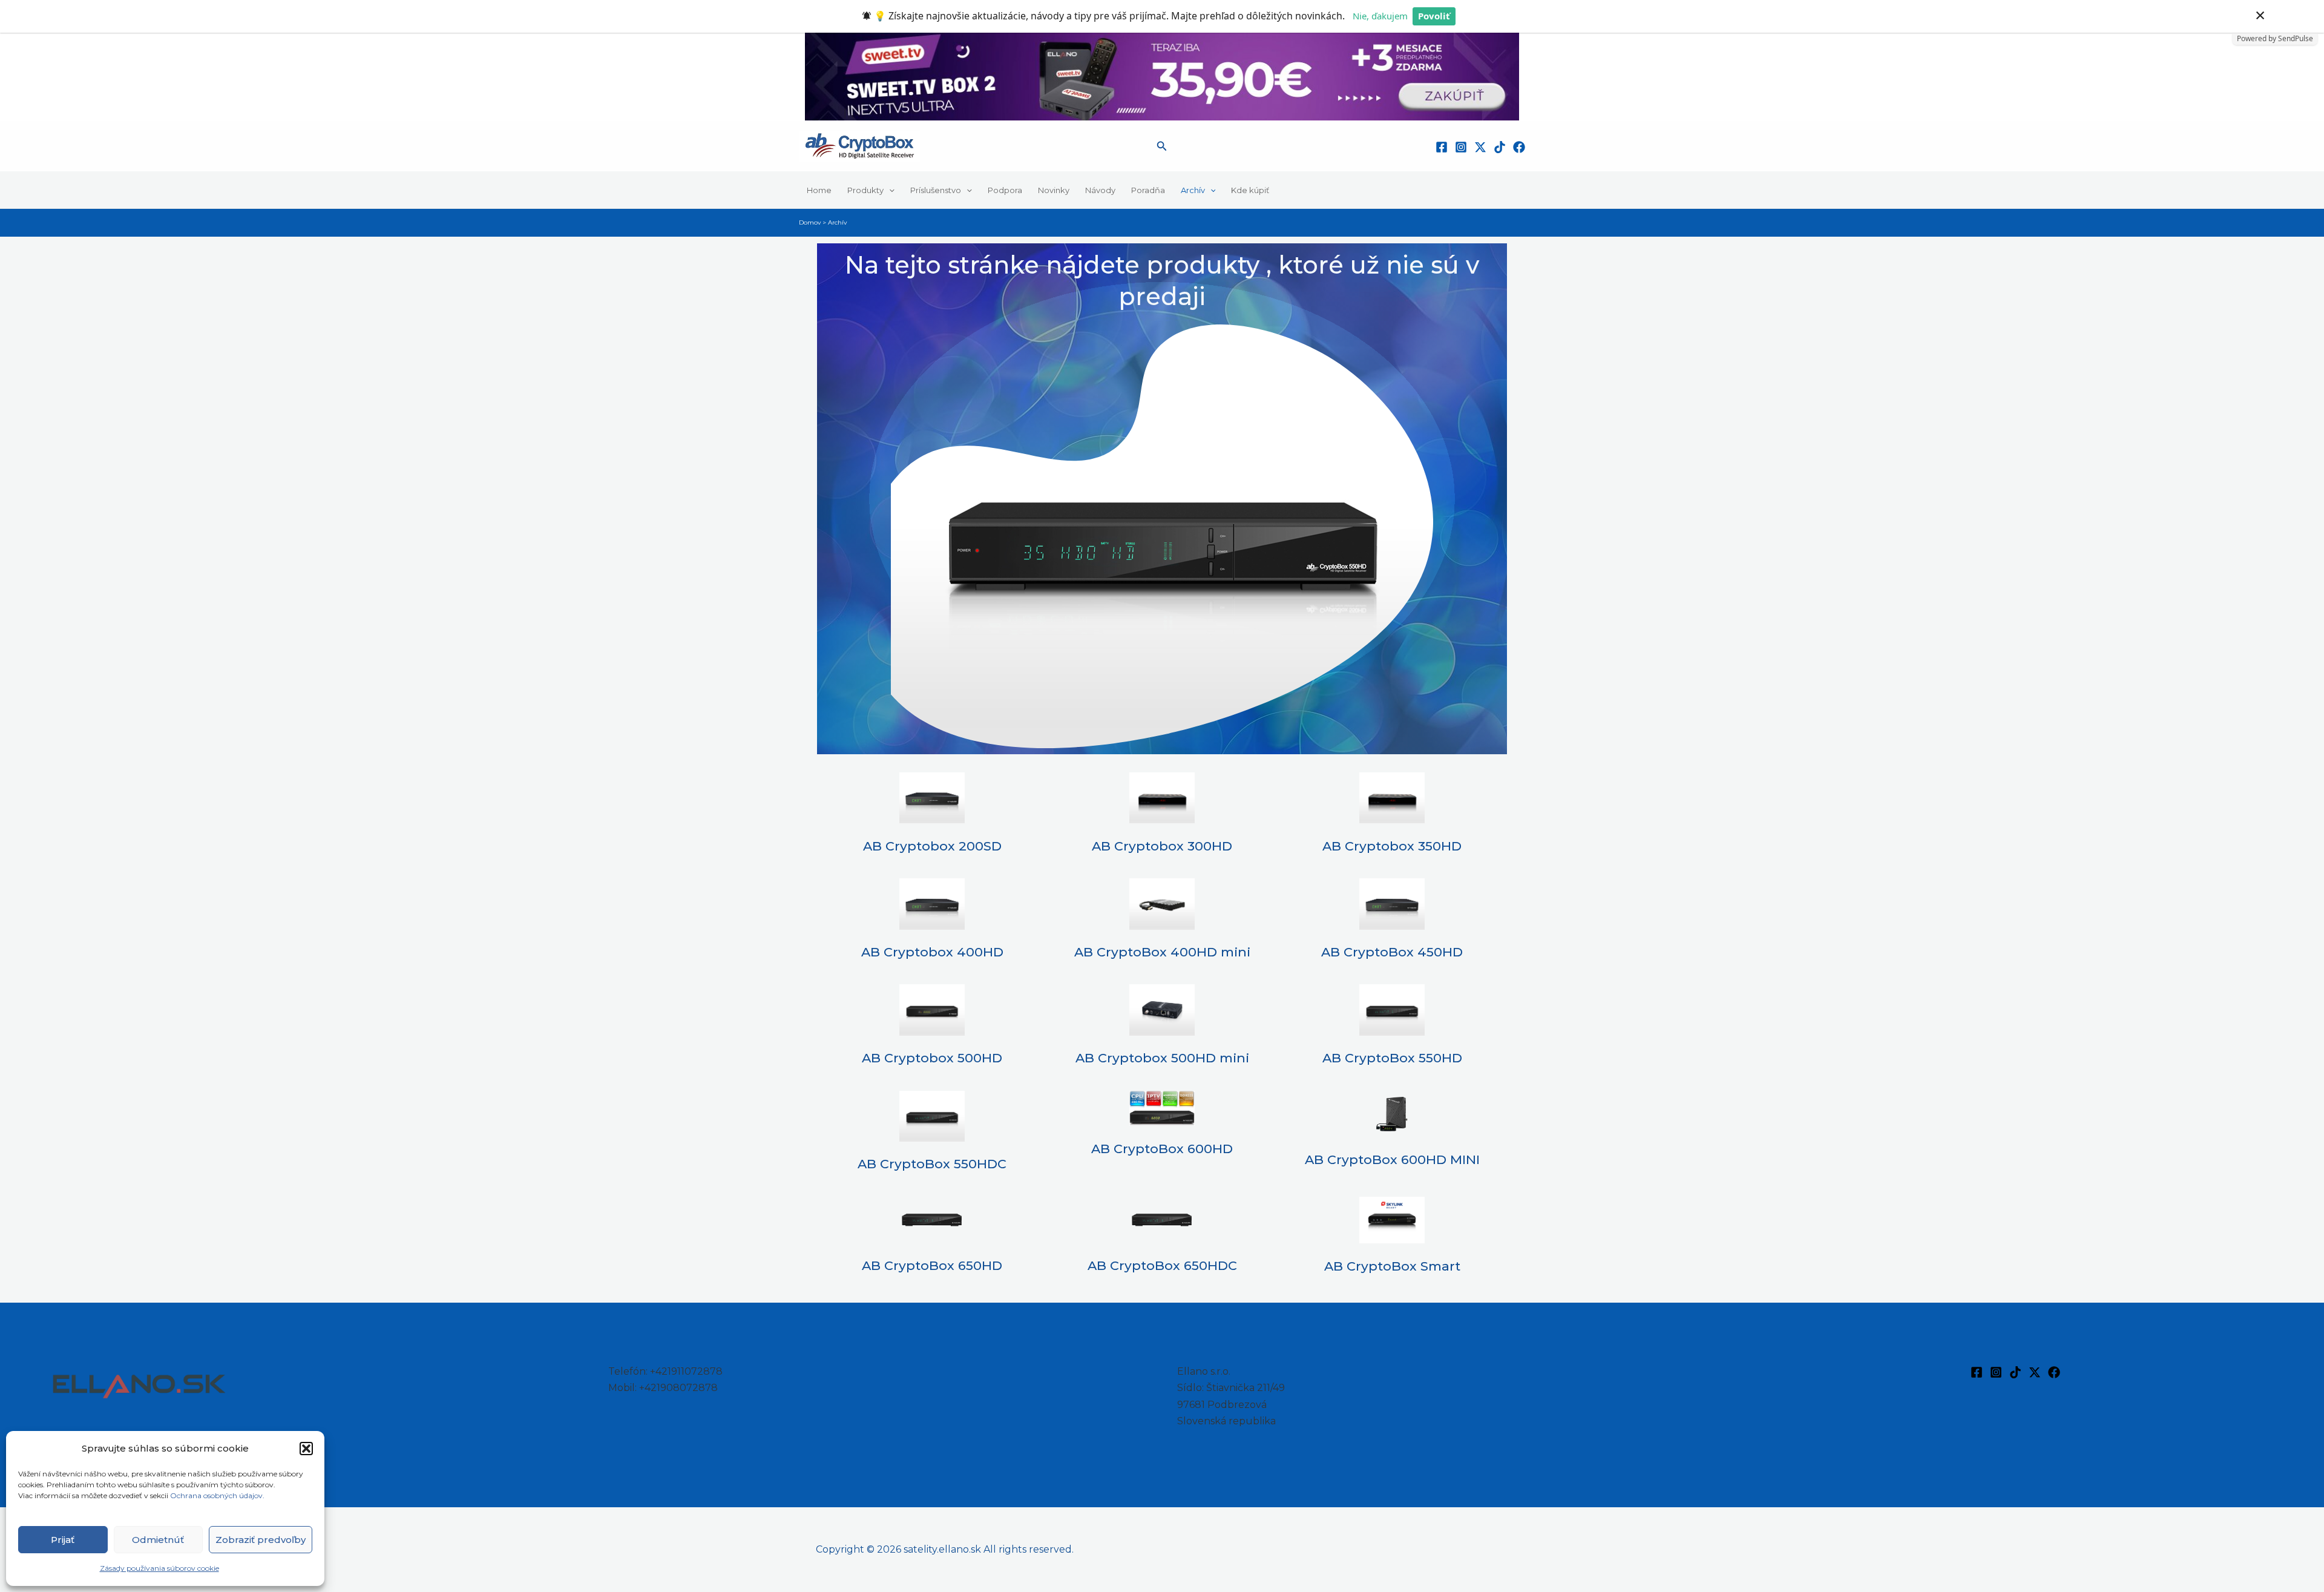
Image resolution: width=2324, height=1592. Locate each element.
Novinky (1054, 190)
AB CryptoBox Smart (1392, 1266)
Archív (1193, 190)
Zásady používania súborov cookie (159, 1568)
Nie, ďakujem (1380, 16)
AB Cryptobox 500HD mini (1162, 1058)
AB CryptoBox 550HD (1392, 1058)
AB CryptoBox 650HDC (1162, 1265)
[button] (306, 1449)
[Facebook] (1442, 147)
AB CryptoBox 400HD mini (1162, 952)
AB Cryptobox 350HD (1392, 846)
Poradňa (1148, 190)
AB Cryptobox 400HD (932, 952)
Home (819, 190)
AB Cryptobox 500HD (932, 1058)
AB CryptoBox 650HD (932, 1265)
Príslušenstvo (936, 190)
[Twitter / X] (1480, 147)
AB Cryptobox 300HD (1162, 846)
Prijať (63, 1540)
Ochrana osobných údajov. (218, 1495)
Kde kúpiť (1250, 190)
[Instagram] (1461, 147)
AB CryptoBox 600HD (1162, 1149)
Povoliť (1434, 16)
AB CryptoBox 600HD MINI (1392, 1159)
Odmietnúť (158, 1540)
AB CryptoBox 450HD (1392, 952)
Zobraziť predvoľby (261, 1540)
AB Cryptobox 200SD (932, 846)
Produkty (865, 190)
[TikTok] (1500, 147)
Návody (1100, 190)
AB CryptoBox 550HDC (932, 1164)
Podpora (1005, 190)
